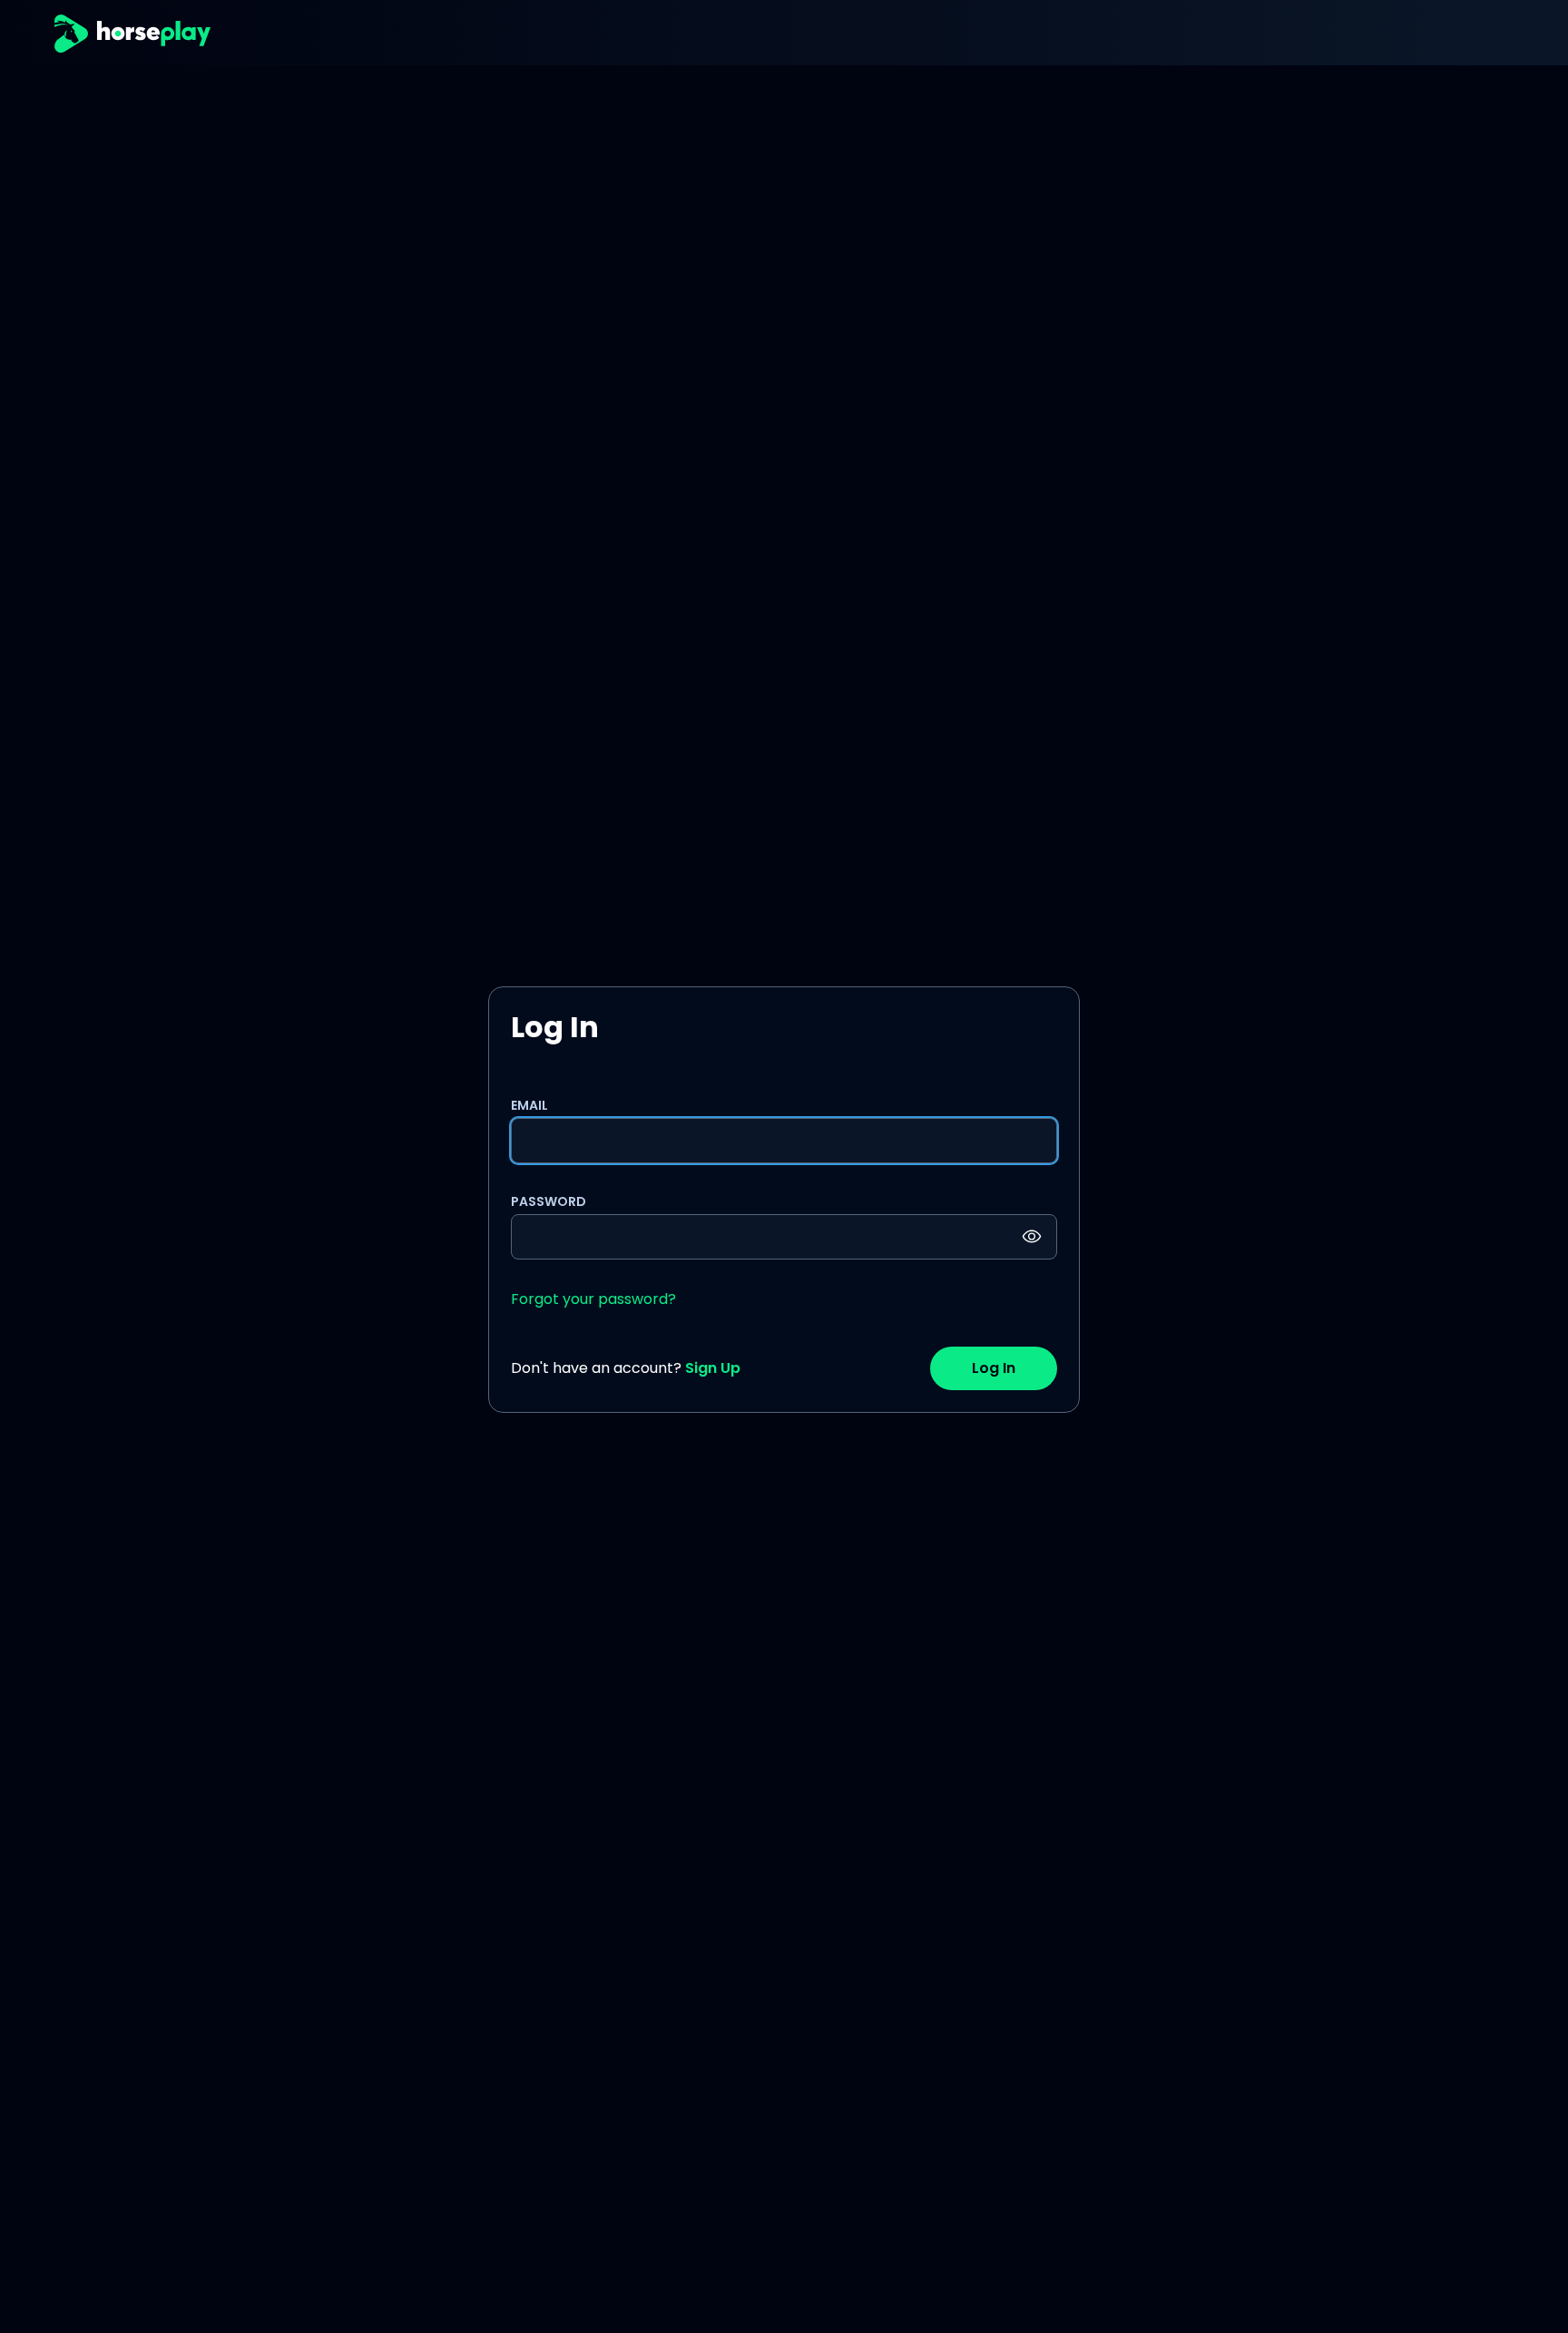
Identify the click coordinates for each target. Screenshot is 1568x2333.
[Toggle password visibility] (1032, 1237)
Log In (994, 1368)
